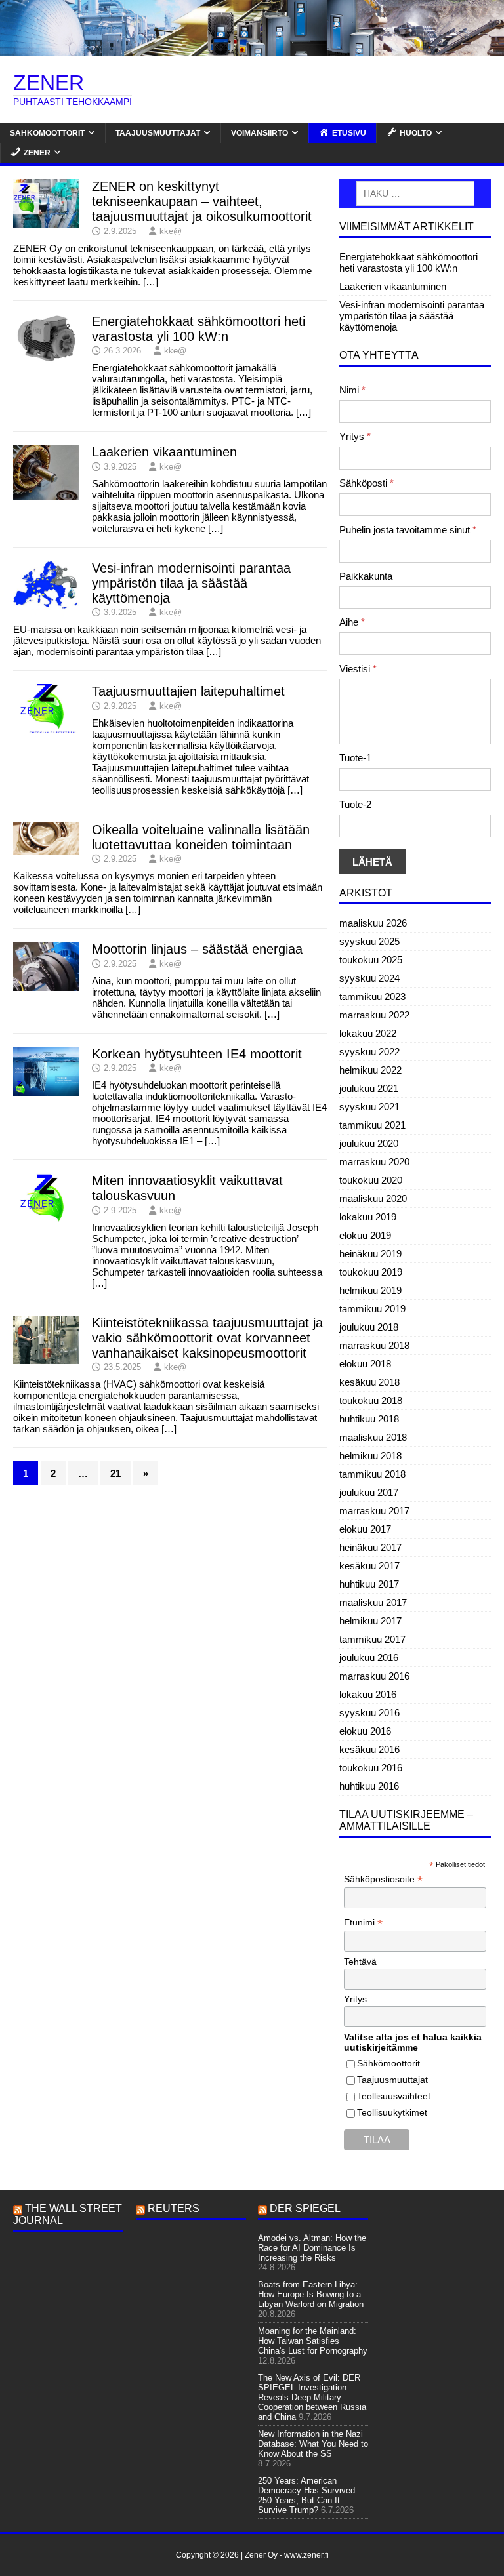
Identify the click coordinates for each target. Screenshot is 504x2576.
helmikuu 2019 (370, 1290)
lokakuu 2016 (368, 1694)
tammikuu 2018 (372, 1474)
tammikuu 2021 (372, 1125)
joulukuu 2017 (369, 1492)
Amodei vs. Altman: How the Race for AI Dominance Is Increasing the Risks (312, 2248)
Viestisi (358, 669)
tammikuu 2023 (372, 996)
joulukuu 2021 (369, 1088)
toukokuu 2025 (371, 960)
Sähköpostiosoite (383, 1879)
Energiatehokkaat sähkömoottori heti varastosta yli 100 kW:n (199, 329)
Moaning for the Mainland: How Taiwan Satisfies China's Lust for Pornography (313, 2341)
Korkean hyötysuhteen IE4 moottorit (197, 1054)
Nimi (352, 390)
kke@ (171, 231)
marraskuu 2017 (374, 1511)
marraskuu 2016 (374, 1676)
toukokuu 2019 (371, 1272)
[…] (151, 282)
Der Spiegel (305, 2208)
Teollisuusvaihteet (394, 2096)
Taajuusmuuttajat (158, 133)
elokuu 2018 (365, 1364)
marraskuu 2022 (374, 1015)
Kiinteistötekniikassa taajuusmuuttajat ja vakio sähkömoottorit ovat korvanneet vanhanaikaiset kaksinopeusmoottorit (207, 1338)
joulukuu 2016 (369, 1658)
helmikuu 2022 (370, 1070)
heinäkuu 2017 (370, 1547)
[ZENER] (252, 50)
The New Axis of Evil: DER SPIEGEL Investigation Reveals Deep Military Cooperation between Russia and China (312, 2397)
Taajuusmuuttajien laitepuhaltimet (188, 691)
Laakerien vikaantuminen (164, 452)
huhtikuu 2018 (369, 1419)
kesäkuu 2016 (369, 1749)
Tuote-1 (355, 758)
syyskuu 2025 (369, 941)
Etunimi (363, 1922)
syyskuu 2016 (369, 1713)
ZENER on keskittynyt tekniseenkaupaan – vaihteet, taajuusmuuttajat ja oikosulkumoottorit (202, 201)
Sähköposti (367, 483)
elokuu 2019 (365, 1235)
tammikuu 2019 (372, 1309)
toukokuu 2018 (371, 1400)
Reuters (174, 2208)
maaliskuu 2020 (373, 1198)
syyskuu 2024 (369, 978)
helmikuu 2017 (370, 1621)
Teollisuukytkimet (392, 2112)
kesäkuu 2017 (369, 1566)
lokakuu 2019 (368, 1217)
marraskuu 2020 (374, 1162)
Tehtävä (360, 1962)
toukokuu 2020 (371, 1180)
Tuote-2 (355, 804)
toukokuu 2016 (371, 1768)
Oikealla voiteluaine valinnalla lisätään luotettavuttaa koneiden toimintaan (201, 837)
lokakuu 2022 (368, 1033)
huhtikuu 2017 (369, 1584)
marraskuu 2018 (374, 1345)
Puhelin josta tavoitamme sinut (408, 530)
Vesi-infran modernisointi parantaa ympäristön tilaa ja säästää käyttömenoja (191, 583)
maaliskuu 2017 (373, 1602)
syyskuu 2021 (369, 1107)
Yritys (355, 436)
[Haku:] (415, 193)
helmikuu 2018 (370, 1456)
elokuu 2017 (365, 1529)
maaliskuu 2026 (373, 923)
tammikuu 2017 (372, 1639)
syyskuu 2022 (369, 1052)
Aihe (352, 622)
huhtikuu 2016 (369, 1786)
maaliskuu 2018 (373, 1437)
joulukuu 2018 (369, 1327)
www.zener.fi (306, 2555)
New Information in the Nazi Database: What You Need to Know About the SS (313, 2444)
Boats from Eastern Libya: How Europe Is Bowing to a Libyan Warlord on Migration (311, 2294)
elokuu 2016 (365, 1731)
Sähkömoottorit (47, 133)
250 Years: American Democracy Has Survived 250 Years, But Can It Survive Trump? (306, 2495)
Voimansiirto (260, 133)
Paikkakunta (366, 576)
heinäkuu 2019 (370, 1254)
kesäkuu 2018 (369, 1382)
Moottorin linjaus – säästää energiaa (197, 949)
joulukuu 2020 (369, 1143)
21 (115, 1473)
